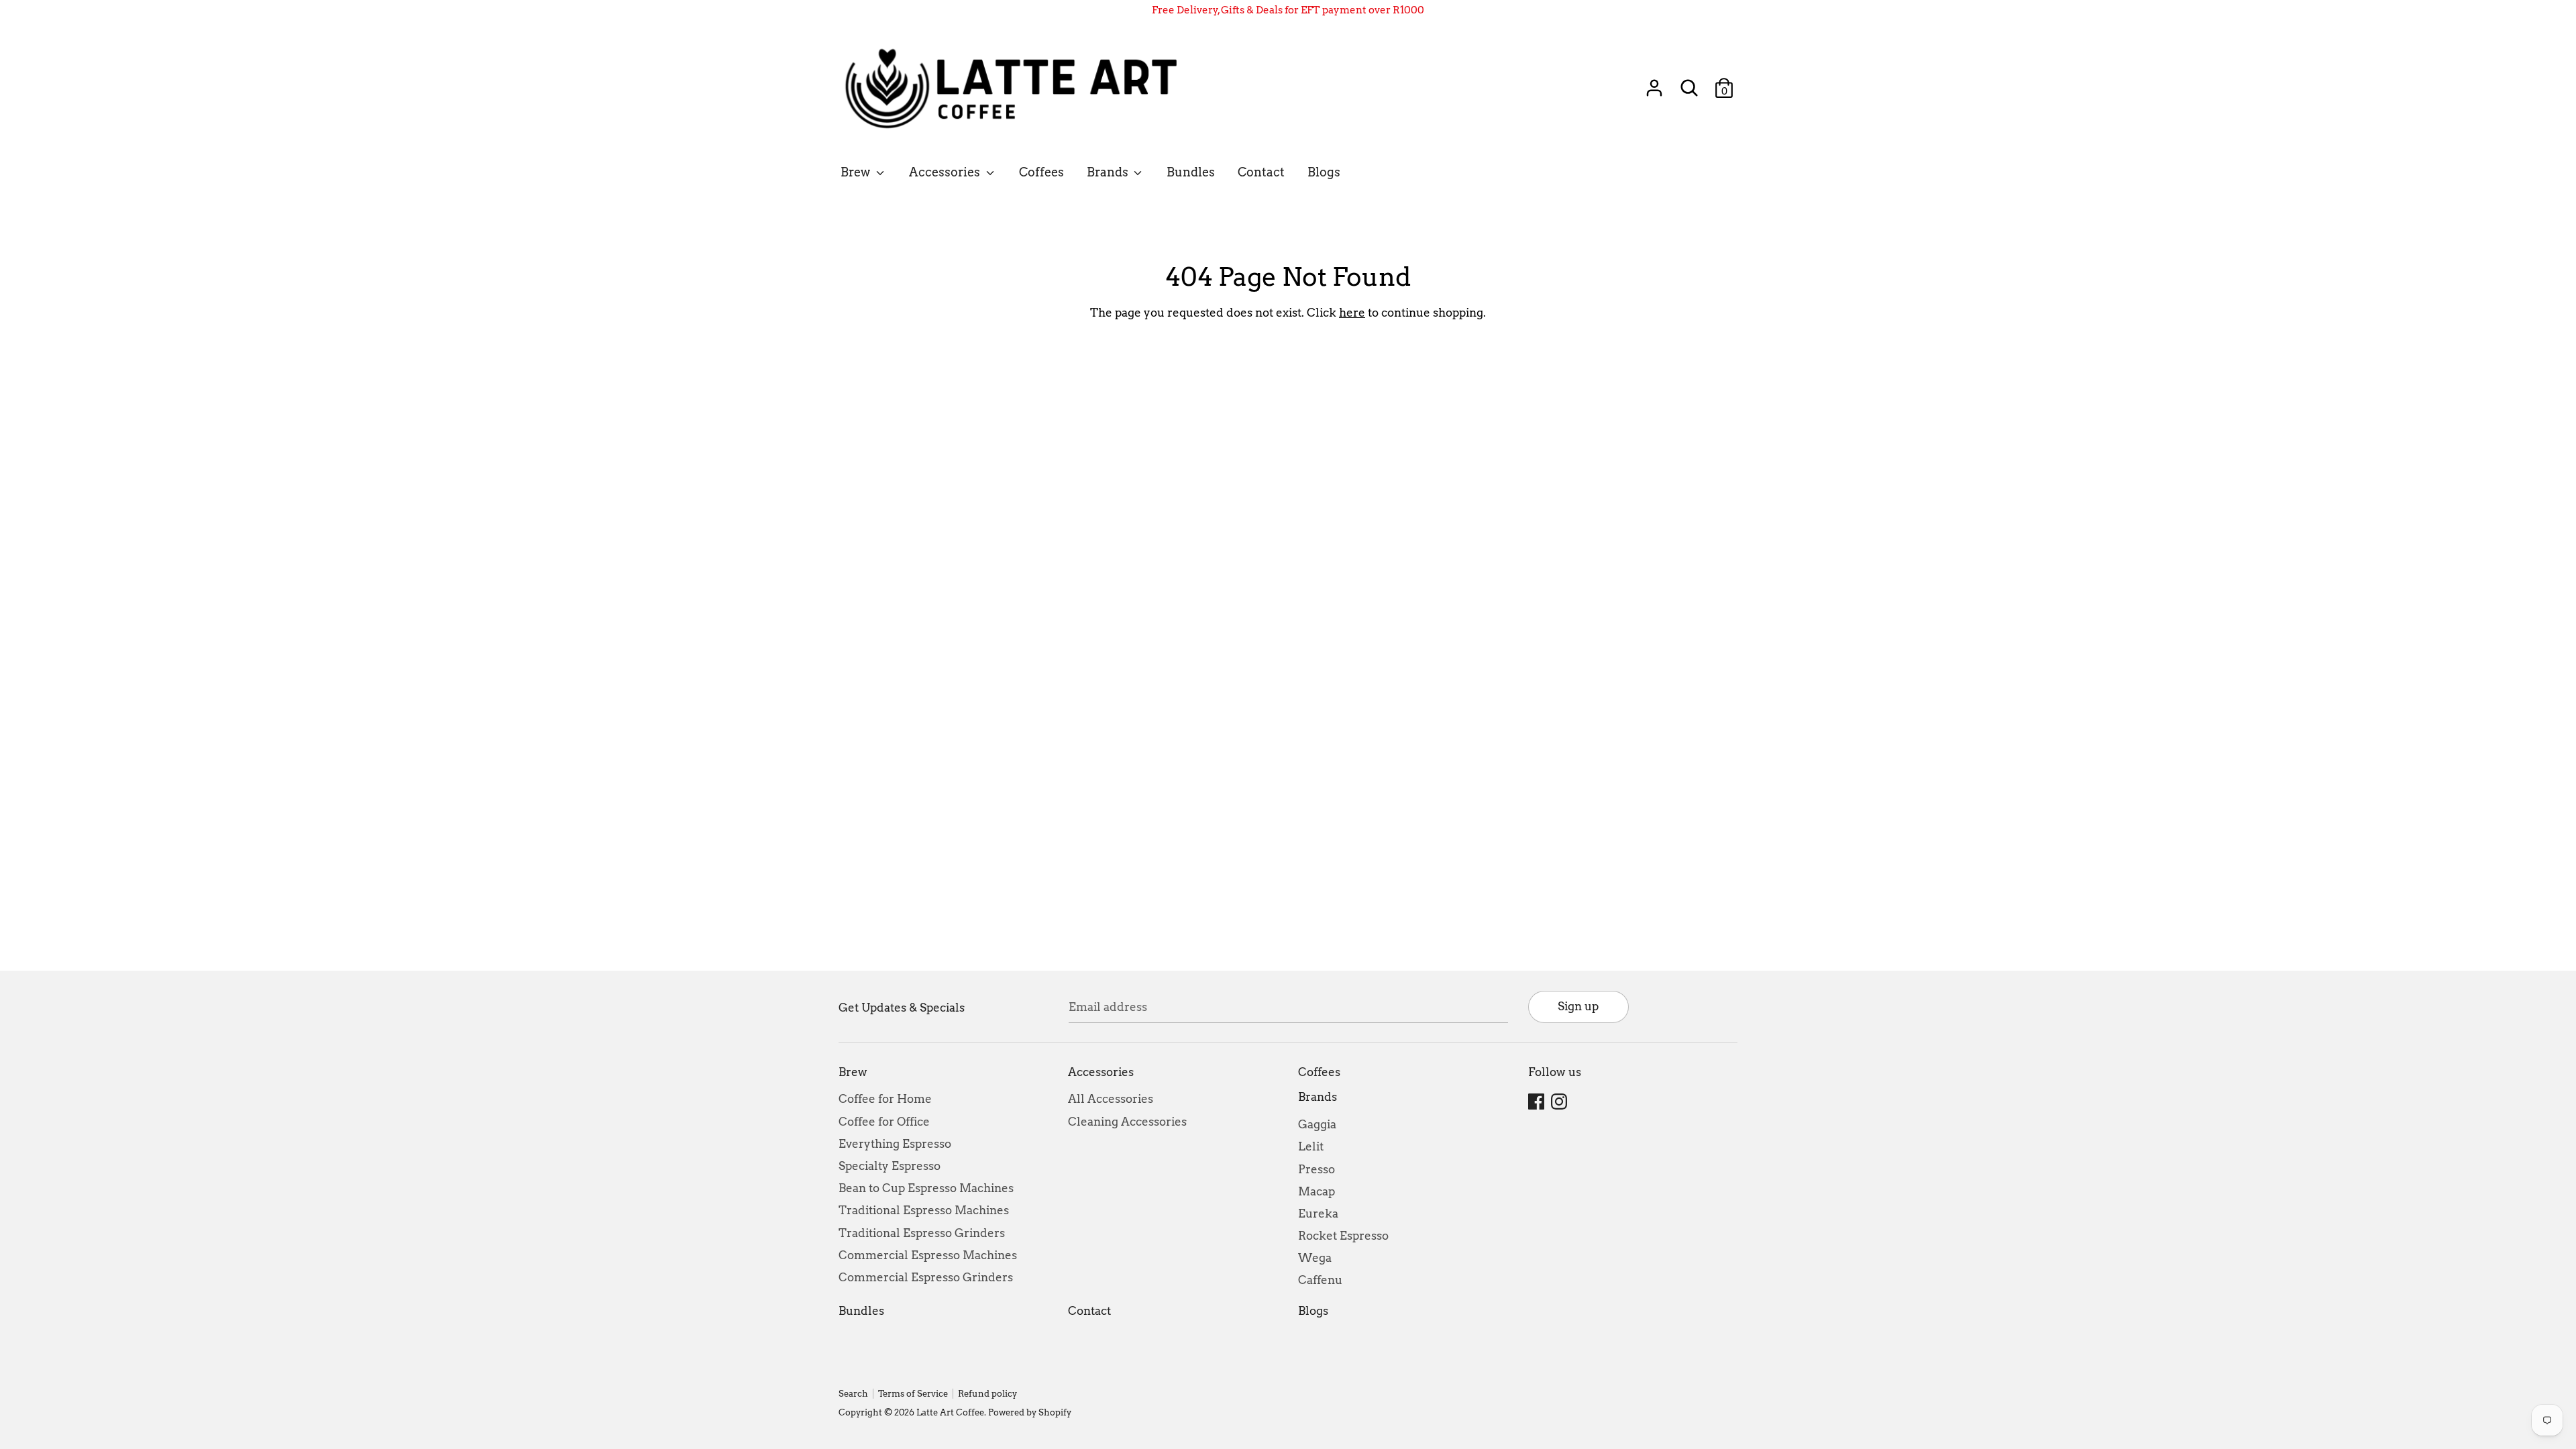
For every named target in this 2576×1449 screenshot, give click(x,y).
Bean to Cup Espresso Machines (926, 1188)
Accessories (946, 172)
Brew (857, 172)
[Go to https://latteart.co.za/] (1018, 88)
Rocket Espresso (1343, 1236)
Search (853, 1394)
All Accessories (1111, 1099)
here (1352, 313)
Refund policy (987, 1394)
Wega (1315, 1258)
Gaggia (1317, 1124)
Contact (1261, 172)
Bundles (1191, 172)
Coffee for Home (885, 1099)
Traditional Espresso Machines (924, 1210)
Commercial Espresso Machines (928, 1255)
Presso (1317, 1169)
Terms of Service (913, 1394)
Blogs (1324, 172)
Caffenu (1320, 1280)
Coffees (1041, 172)
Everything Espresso (895, 1144)
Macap (1317, 1191)
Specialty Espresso (890, 1166)
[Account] (1654, 83)
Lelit (1311, 1146)
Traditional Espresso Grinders (922, 1233)
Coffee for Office (884, 1122)
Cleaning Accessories (1127, 1122)
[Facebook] (1538, 1102)
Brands (1109, 172)
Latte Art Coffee (950, 1412)
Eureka (1318, 1214)
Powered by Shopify (1030, 1412)
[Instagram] (1560, 1102)
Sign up (1578, 1006)
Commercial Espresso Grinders (926, 1277)
